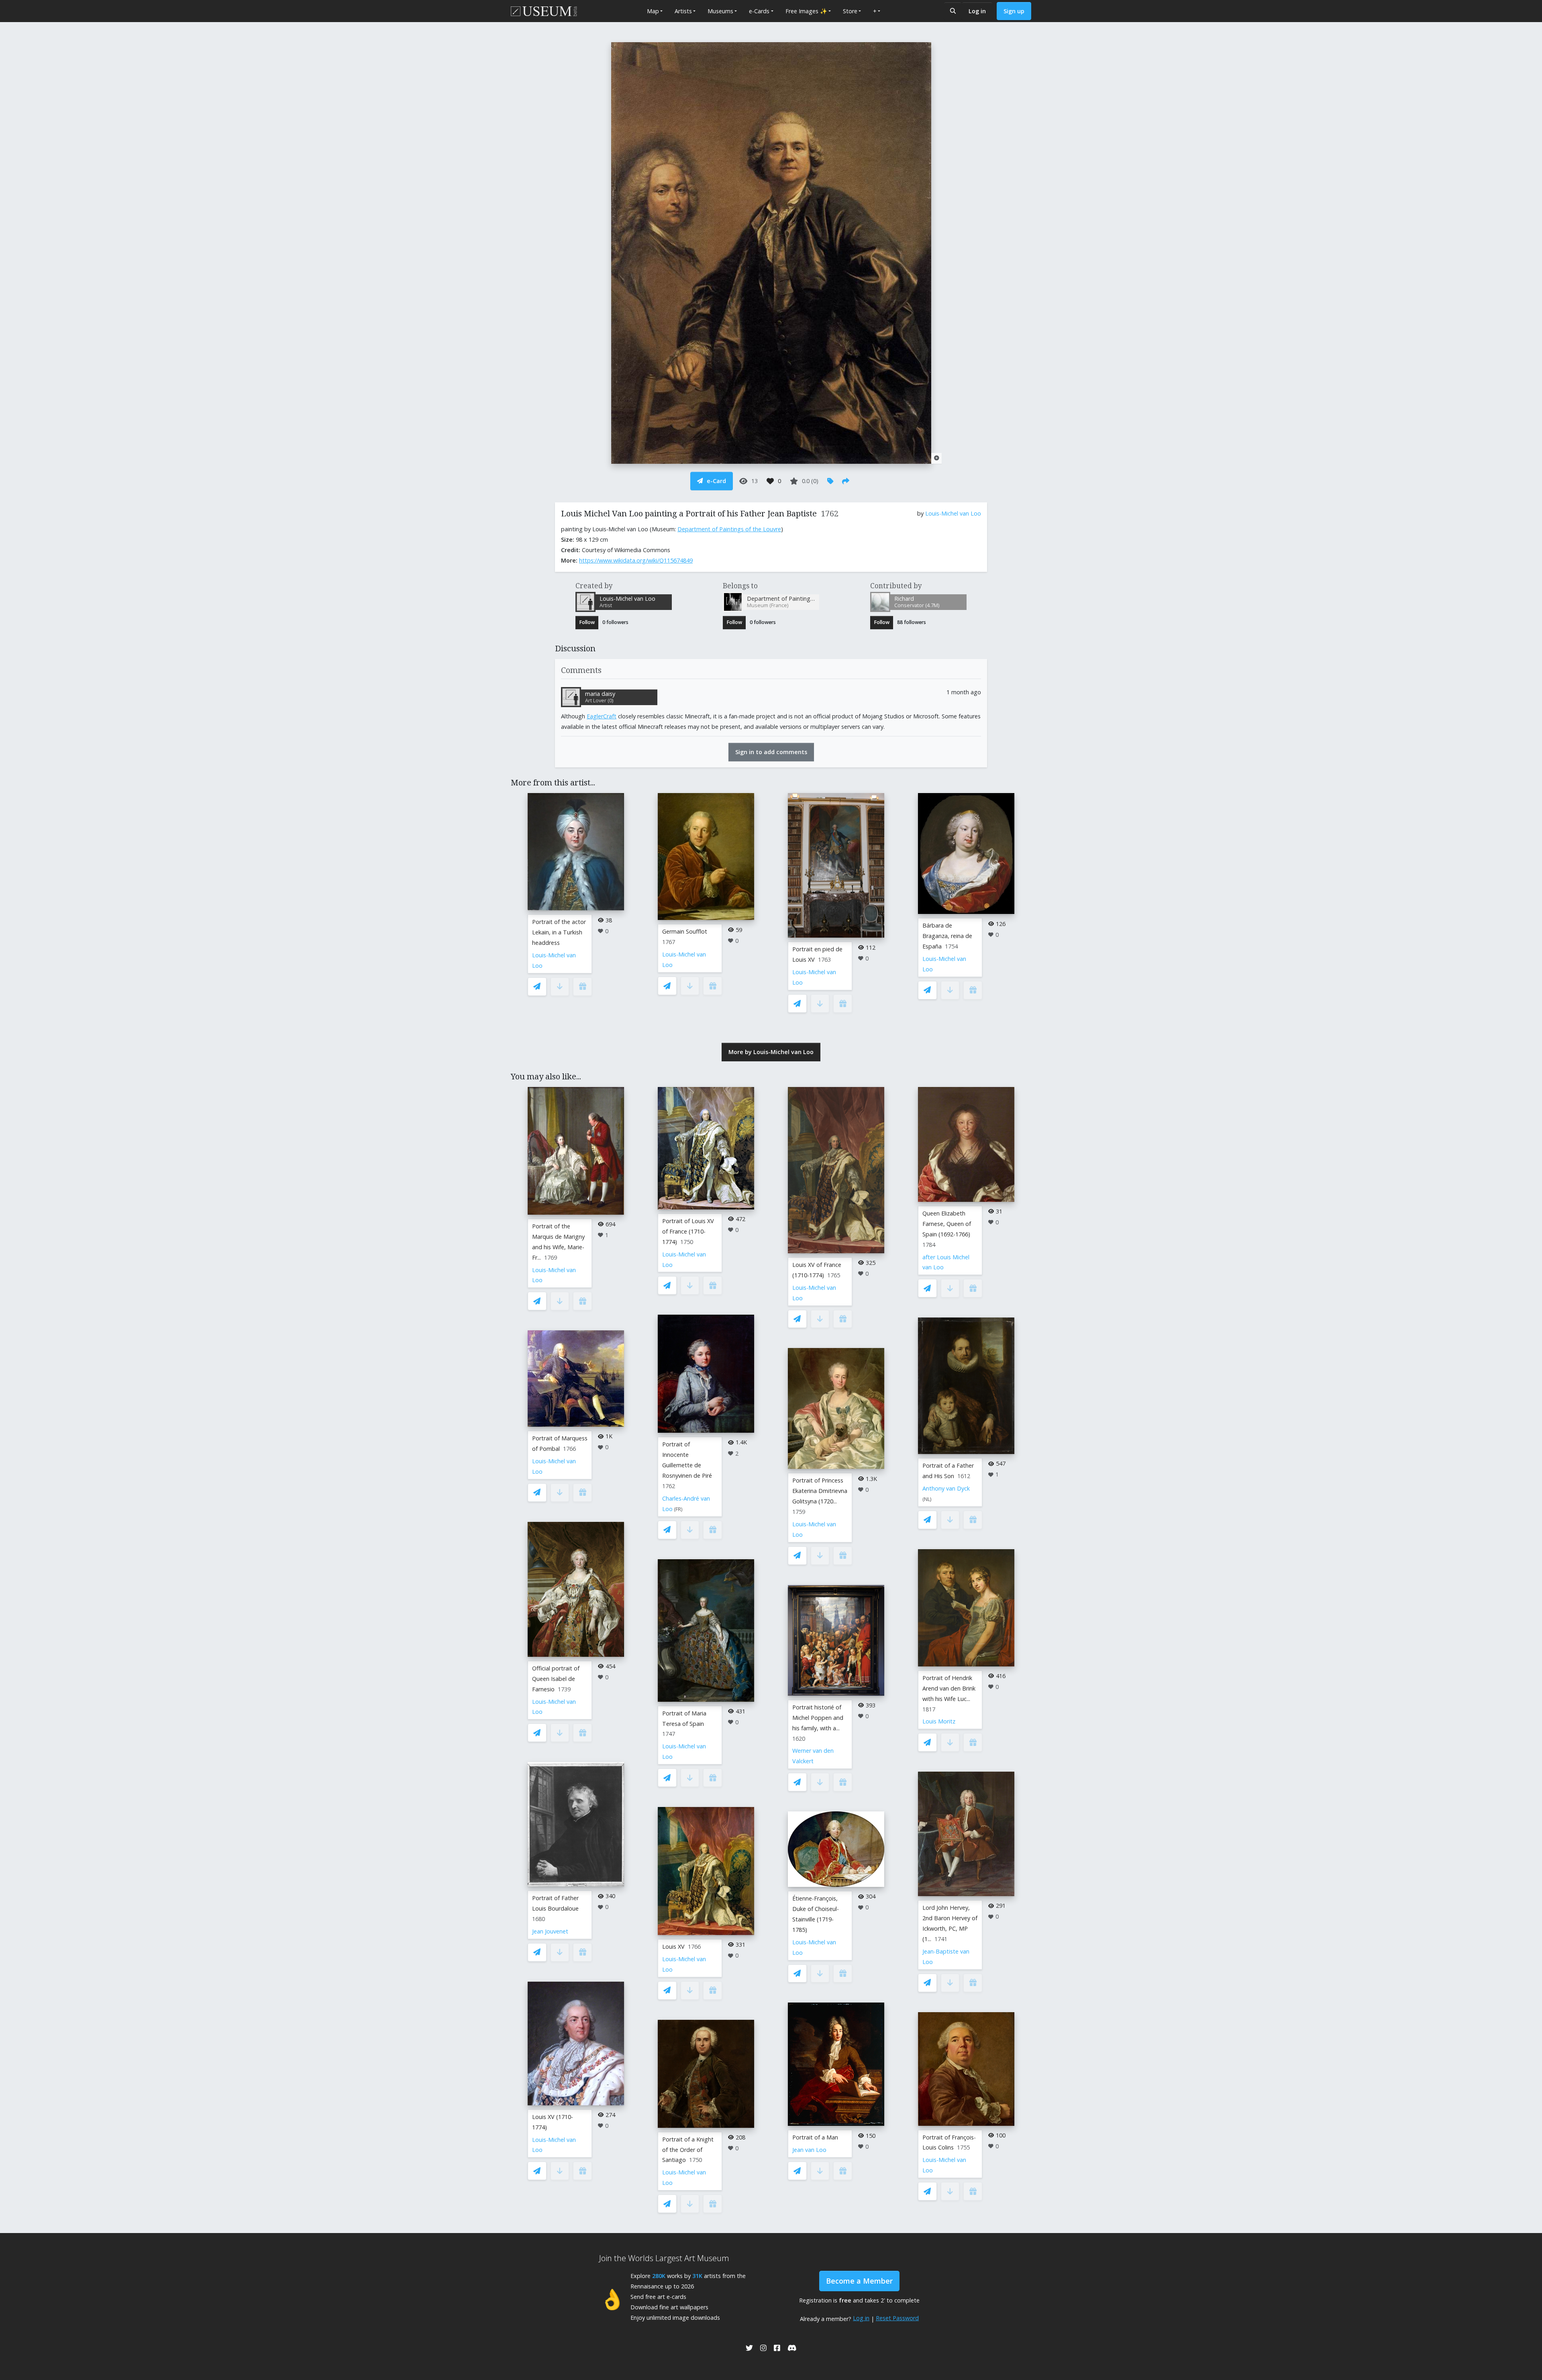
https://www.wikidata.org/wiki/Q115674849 (636, 560)
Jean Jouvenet (550, 1931)
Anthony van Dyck (946, 1488)
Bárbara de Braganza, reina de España (947, 936)
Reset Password (897, 2318)
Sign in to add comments (771, 752)
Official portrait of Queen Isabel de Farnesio (556, 1679)
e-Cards (759, 11)
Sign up (1014, 11)
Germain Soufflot (685, 931)
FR (678, 1509)
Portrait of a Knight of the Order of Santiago (688, 2150)
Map (653, 11)
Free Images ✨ (806, 11)
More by (771, 1052)
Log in (977, 11)
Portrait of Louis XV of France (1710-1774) (688, 1231)
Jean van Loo (809, 2150)
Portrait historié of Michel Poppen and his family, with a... (818, 1718)
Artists (683, 11)
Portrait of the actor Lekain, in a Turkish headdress (559, 932)
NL (927, 1499)
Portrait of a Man (815, 2137)
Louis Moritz (939, 1721)
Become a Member (859, 2281)
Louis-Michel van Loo (953, 513)
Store (850, 11)
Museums (720, 11)
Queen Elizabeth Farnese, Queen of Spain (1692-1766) (947, 1224)
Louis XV (673, 1947)
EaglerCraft (602, 716)
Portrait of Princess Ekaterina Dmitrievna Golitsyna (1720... (820, 1491)
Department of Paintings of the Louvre (729, 529)
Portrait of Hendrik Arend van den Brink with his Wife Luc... (949, 1688)
